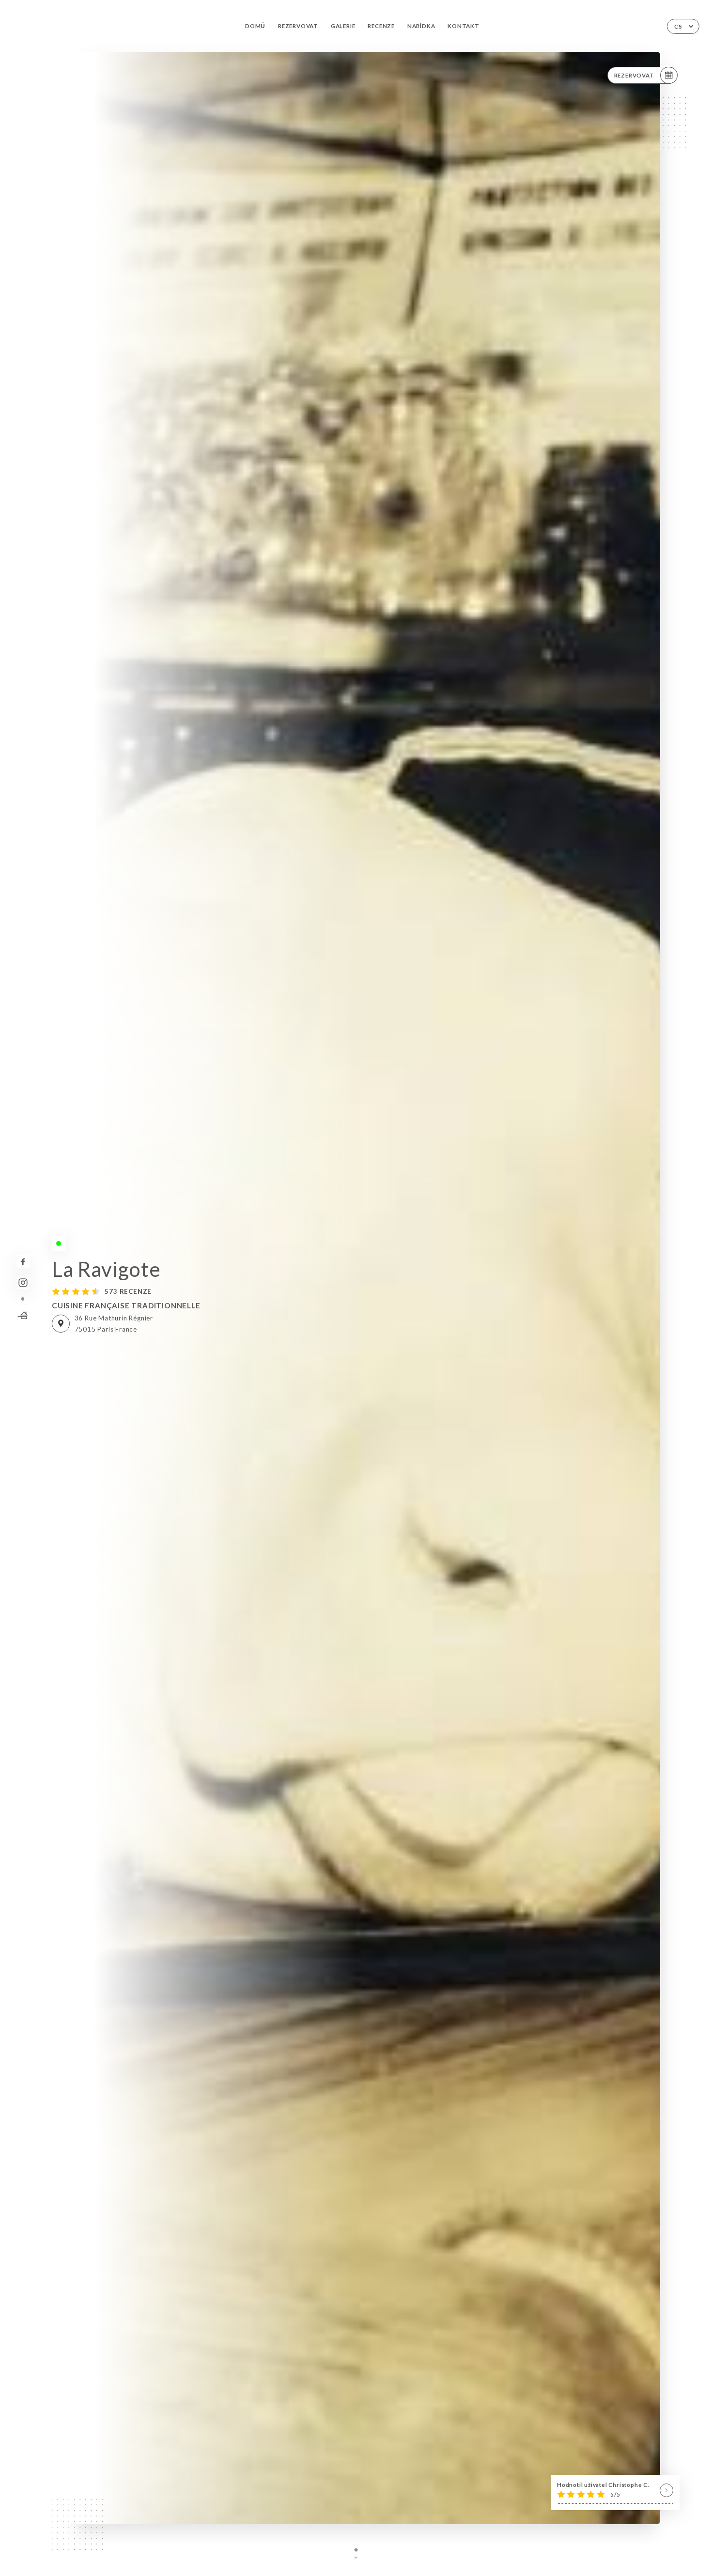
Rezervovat (298, 26)
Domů (255, 26)
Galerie (343, 26)
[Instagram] (23, 1283)
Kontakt (464, 26)
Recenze (381, 26)
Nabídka (421, 26)
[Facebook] (23, 1262)
